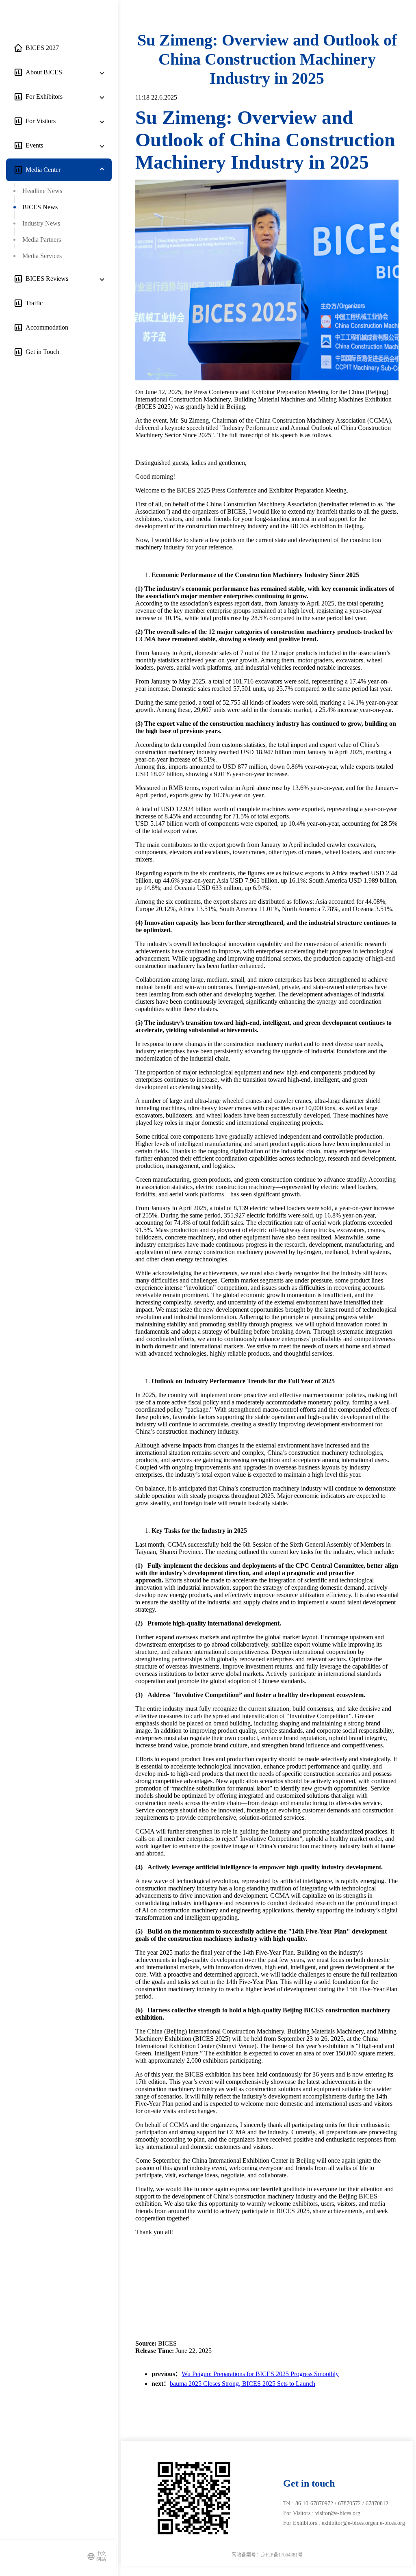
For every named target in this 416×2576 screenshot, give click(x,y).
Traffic (32, 303)
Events (33, 145)
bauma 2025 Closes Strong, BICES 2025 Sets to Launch (243, 2384)
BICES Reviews (45, 279)
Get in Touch (41, 352)
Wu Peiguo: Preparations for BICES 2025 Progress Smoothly (260, 2374)
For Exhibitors (42, 97)
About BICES (42, 72)
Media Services (42, 256)
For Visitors (39, 121)
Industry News (41, 223)
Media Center (41, 170)
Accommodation (45, 327)
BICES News (40, 207)
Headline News (42, 191)
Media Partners (42, 240)
